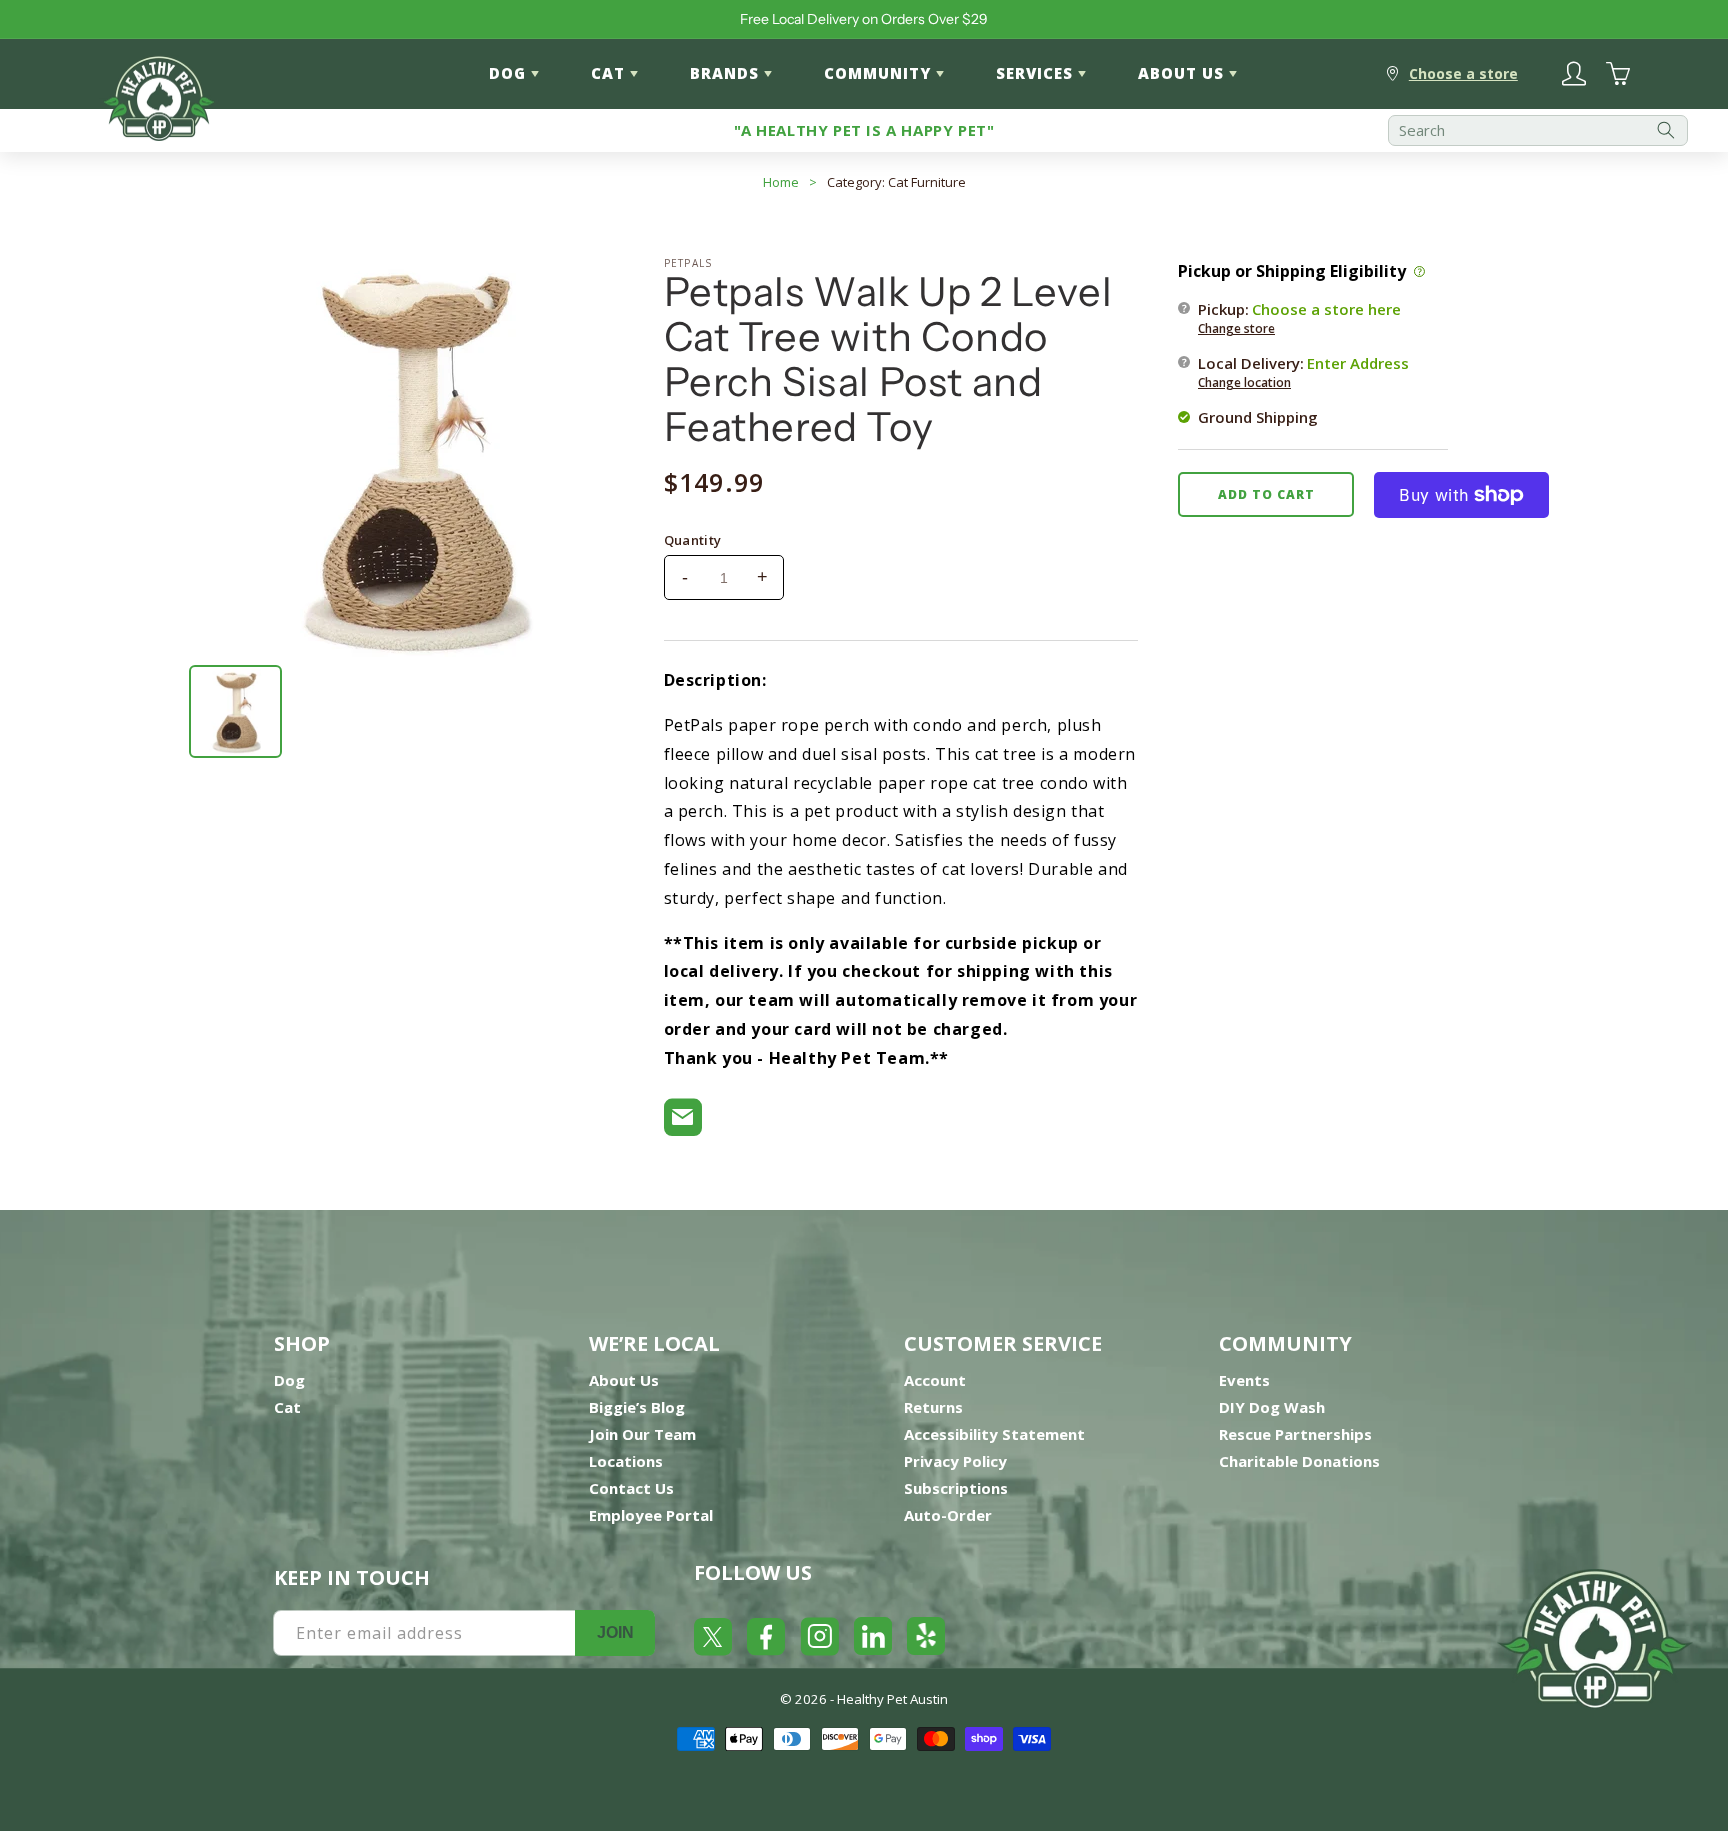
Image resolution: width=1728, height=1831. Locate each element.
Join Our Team (642, 1434)
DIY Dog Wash (1272, 1407)
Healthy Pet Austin (892, 1699)
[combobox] (1538, 130)
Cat (287, 1407)
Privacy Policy (955, 1461)
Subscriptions (956, 1488)
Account (935, 1380)
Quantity (693, 540)
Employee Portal (651, 1515)
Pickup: (1299, 318)
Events (1244, 1380)
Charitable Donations (1299, 1461)
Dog (289, 1380)
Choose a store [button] (1463, 73)
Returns (933, 1407)
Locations (626, 1461)
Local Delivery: (1303, 372)
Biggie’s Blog (637, 1407)
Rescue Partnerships (1295, 1434)
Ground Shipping (1258, 417)
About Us (624, 1380)
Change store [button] (1236, 328)
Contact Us (631, 1488)
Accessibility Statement (994, 1434)
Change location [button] (1244, 382)
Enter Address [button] (1358, 363)
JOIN (615, 1632)
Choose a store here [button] (1326, 309)
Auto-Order (948, 1515)
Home (781, 182)
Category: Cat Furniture (896, 182)
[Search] (1666, 130)
